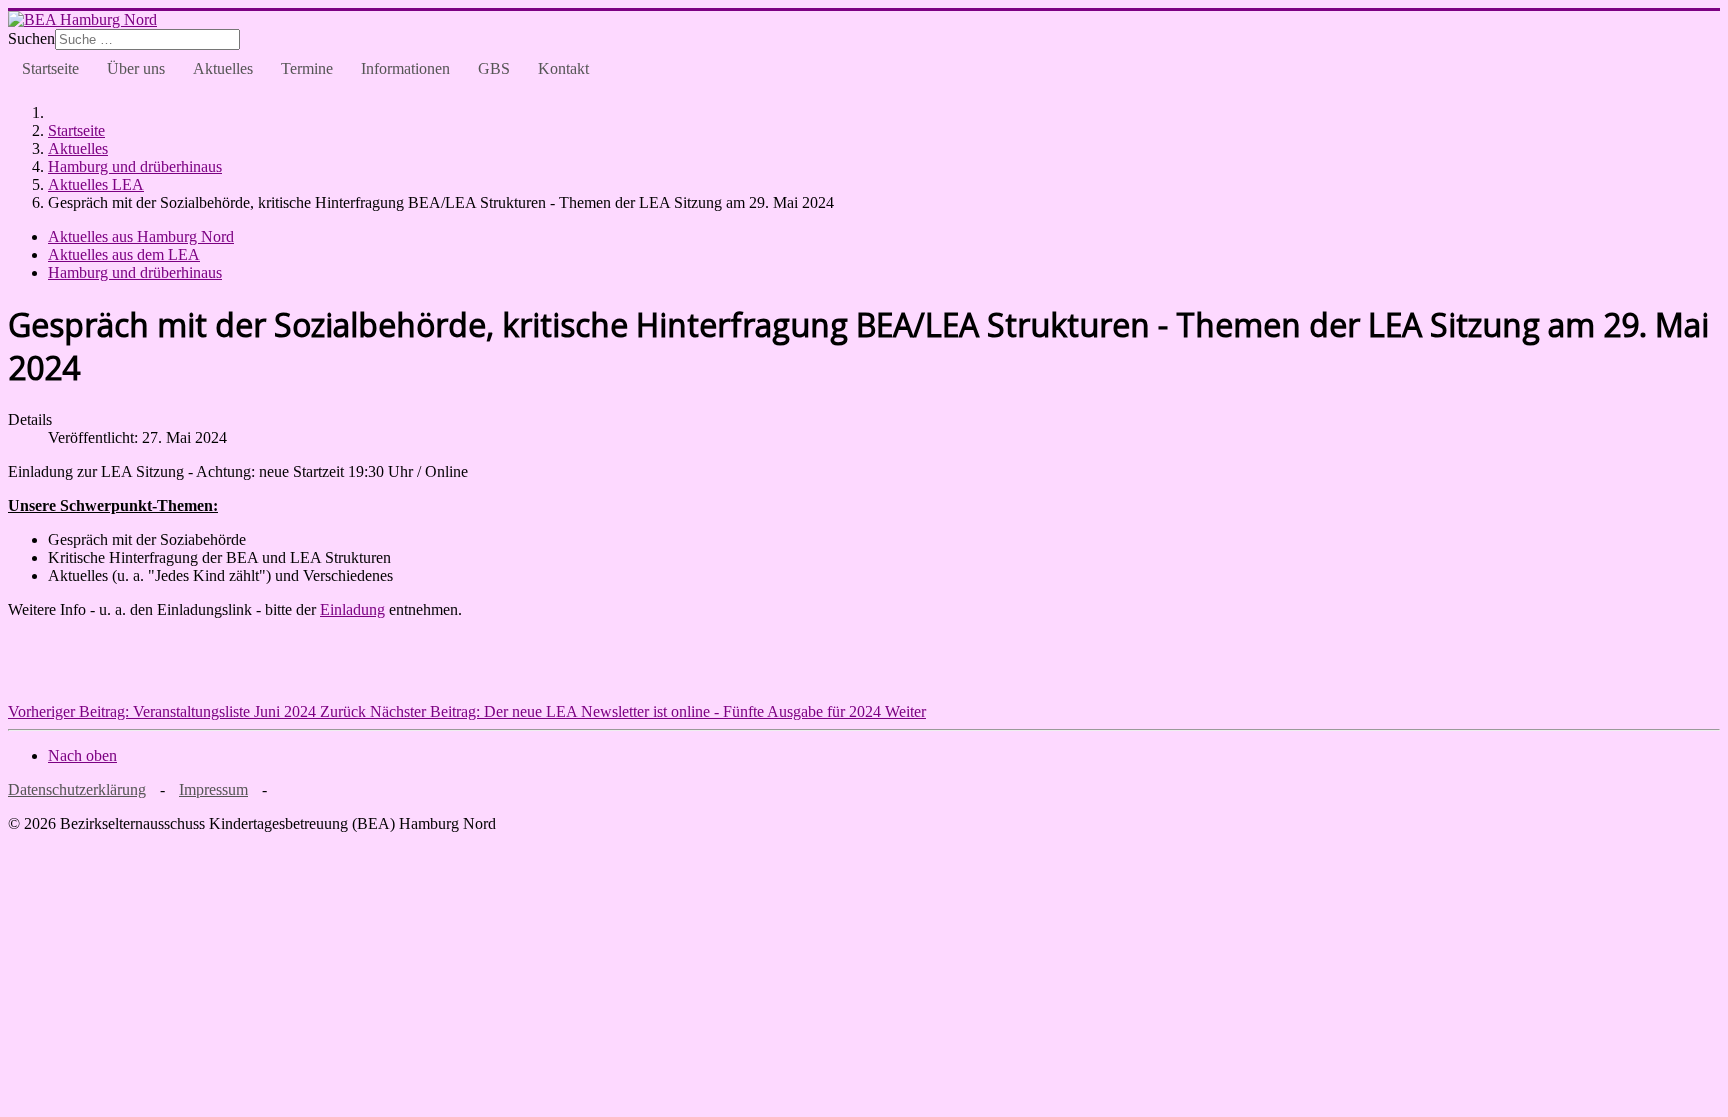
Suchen (31, 38)
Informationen (405, 68)
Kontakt (563, 68)
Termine (307, 68)
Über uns (136, 68)
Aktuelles (223, 68)
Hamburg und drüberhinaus (135, 272)
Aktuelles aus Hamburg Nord (141, 236)
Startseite (50, 68)
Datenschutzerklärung (77, 789)
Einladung (352, 609)
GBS (494, 68)
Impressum (213, 789)
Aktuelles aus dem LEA (124, 254)
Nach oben (82, 755)
